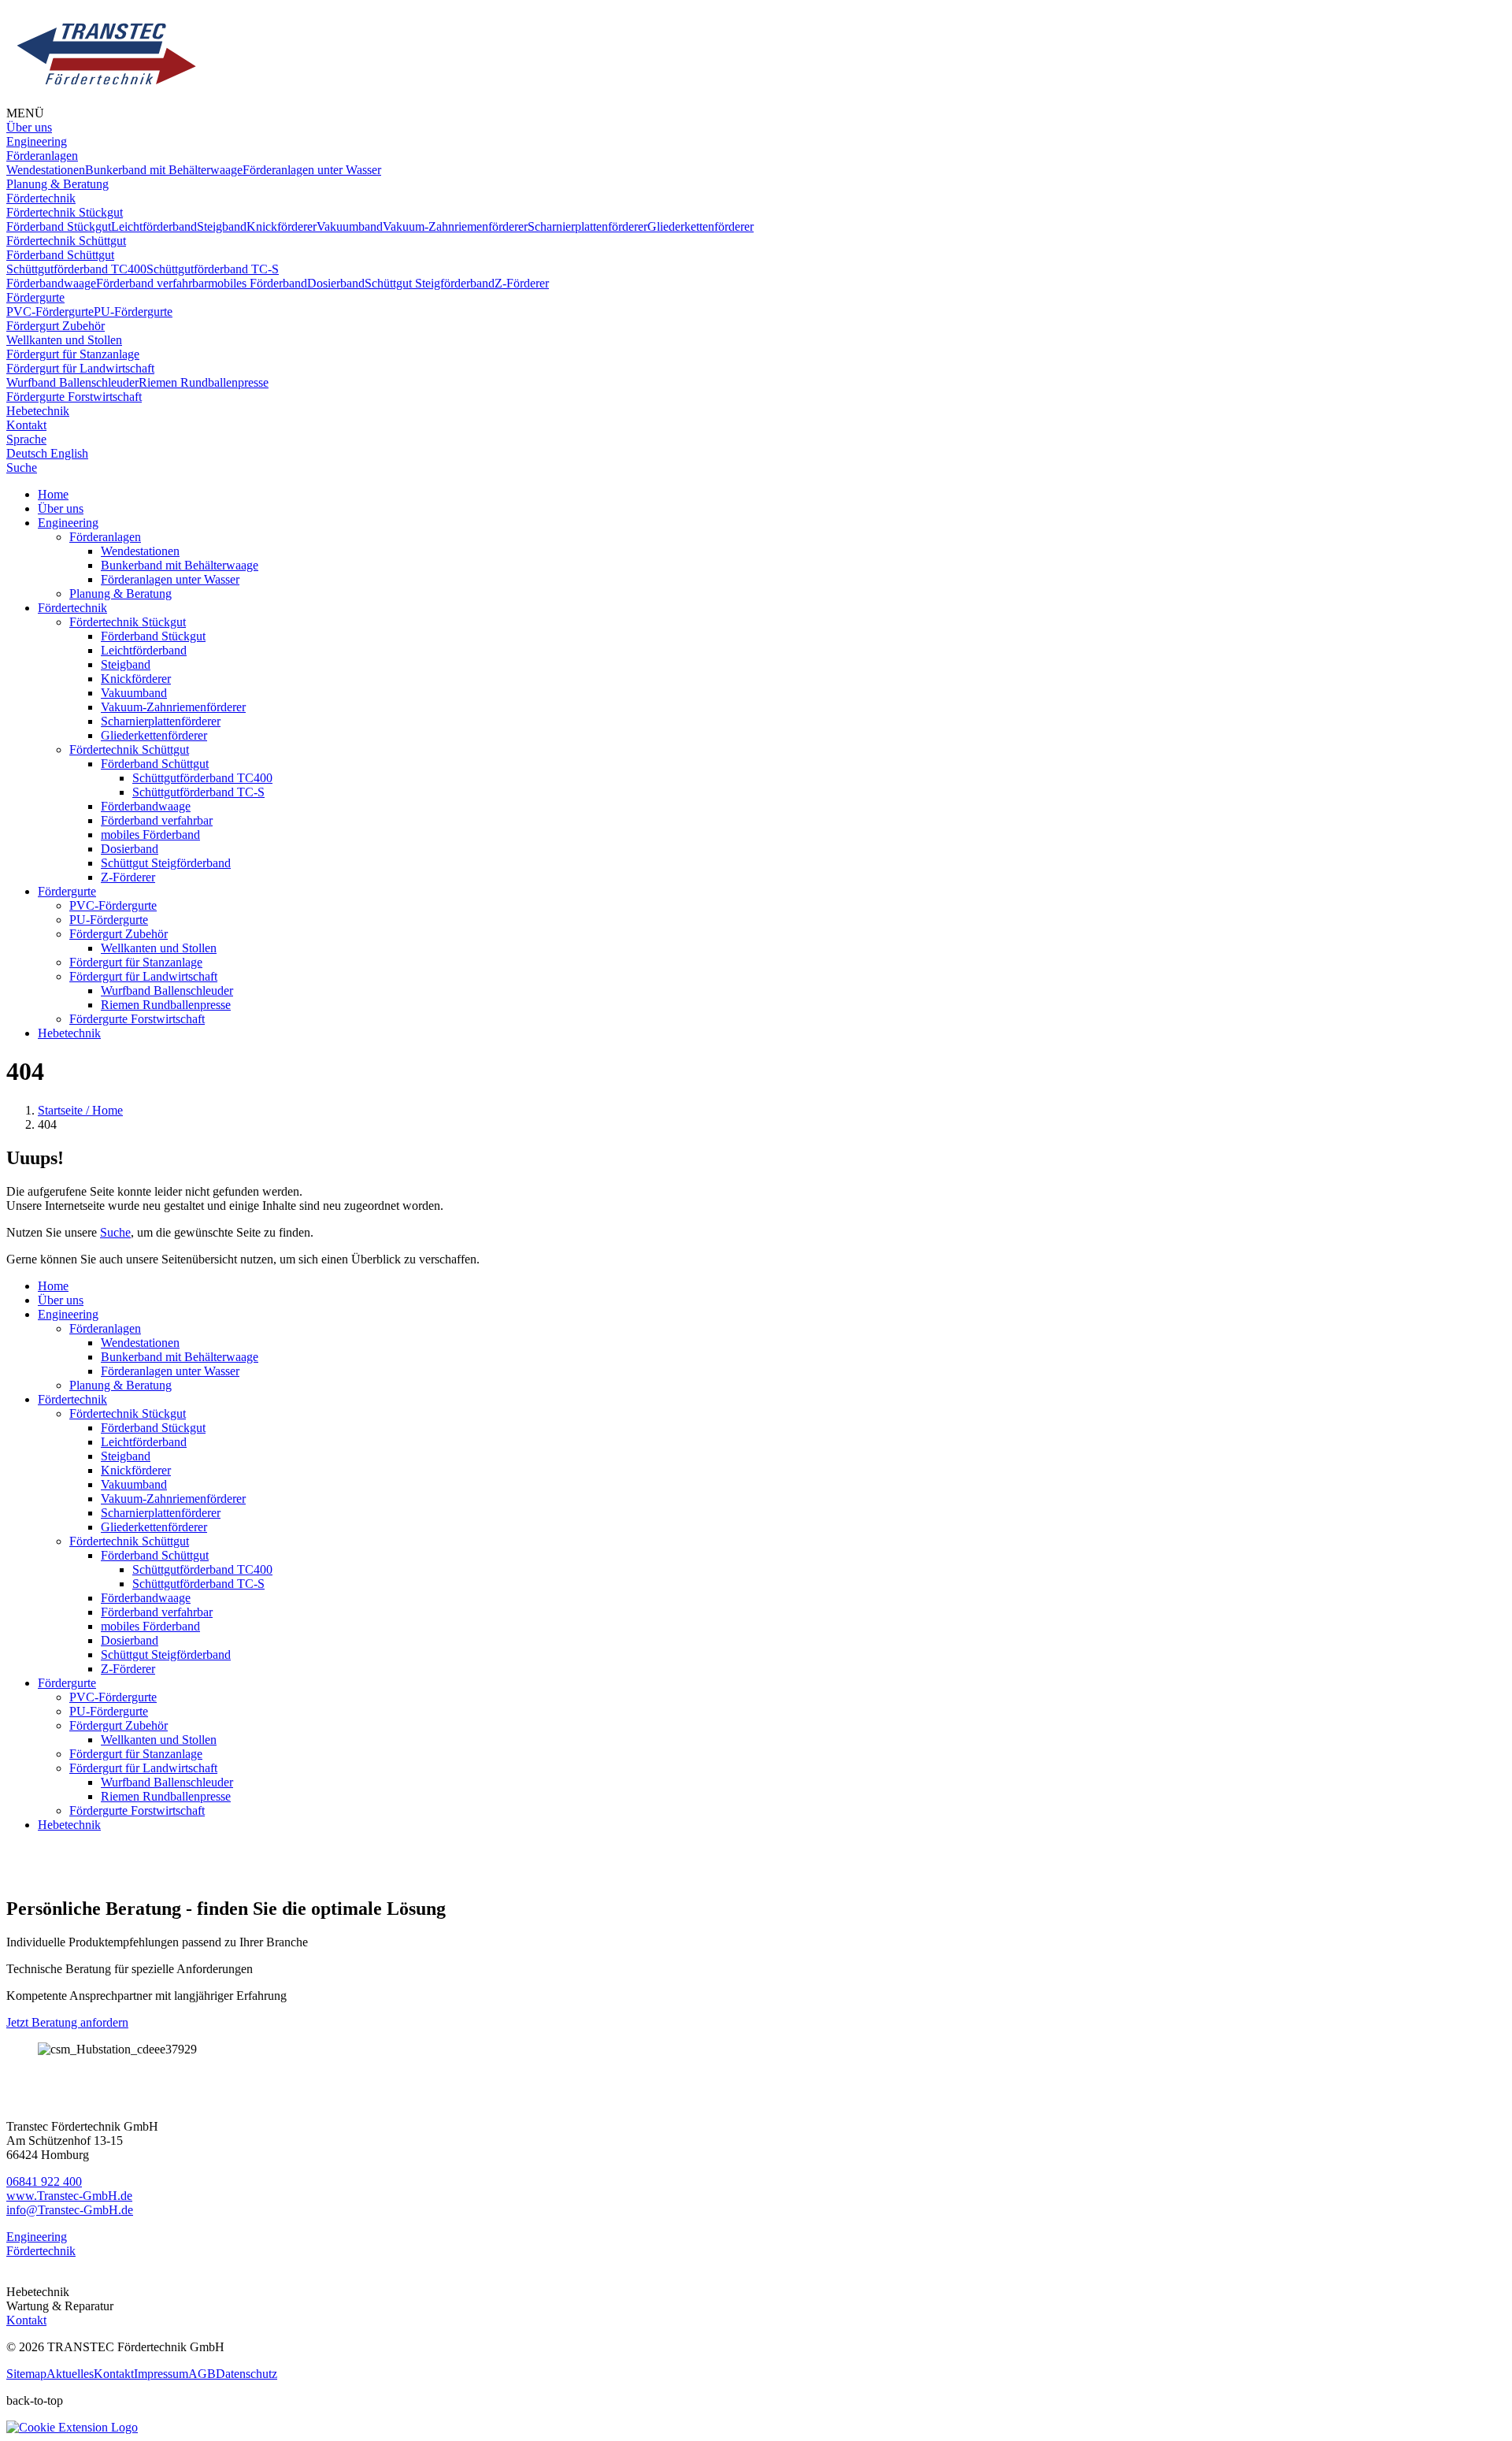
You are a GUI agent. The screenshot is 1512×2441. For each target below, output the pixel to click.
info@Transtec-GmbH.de (70, 2210)
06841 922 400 (44, 2181)
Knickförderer (136, 679)
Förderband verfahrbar (157, 820)
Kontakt (26, 2320)
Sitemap (26, 2374)
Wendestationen (140, 551)
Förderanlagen (105, 537)
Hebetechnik (69, 1033)
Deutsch (28, 453)
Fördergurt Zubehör (119, 934)
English (69, 453)
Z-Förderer (128, 877)
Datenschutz (246, 2374)
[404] (105, 99)
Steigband (126, 664)
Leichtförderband (144, 650)
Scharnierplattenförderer (161, 721)
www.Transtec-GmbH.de (69, 2196)
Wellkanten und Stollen (159, 948)
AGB (202, 2374)
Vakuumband (134, 693)
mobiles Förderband (150, 835)
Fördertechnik (72, 608)
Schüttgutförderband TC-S (198, 792)
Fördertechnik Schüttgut (129, 749)
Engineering (68, 523)
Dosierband (130, 849)
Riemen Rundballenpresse (166, 1005)
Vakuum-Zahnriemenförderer (173, 707)
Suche (115, 1232)
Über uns (61, 508)
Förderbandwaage (146, 806)
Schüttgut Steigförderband (166, 863)
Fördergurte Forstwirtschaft (137, 1019)
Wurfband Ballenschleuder (167, 990)
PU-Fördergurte (109, 920)
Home (53, 494)
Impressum (161, 2374)
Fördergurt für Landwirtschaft (143, 976)
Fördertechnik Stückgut (128, 622)
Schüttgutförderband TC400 (202, 778)
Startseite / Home (80, 1110)
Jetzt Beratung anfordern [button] (67, 2022)
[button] (37, 141)
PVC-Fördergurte (113, 905)
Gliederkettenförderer (154, 735)
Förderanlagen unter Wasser (170, 579)
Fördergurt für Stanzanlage (136, 962)
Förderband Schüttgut (155, 764)
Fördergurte (67, 891)
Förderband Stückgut (153, 636)
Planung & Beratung (120, 594)
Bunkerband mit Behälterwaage (180, 565)
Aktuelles (70, 2374)
